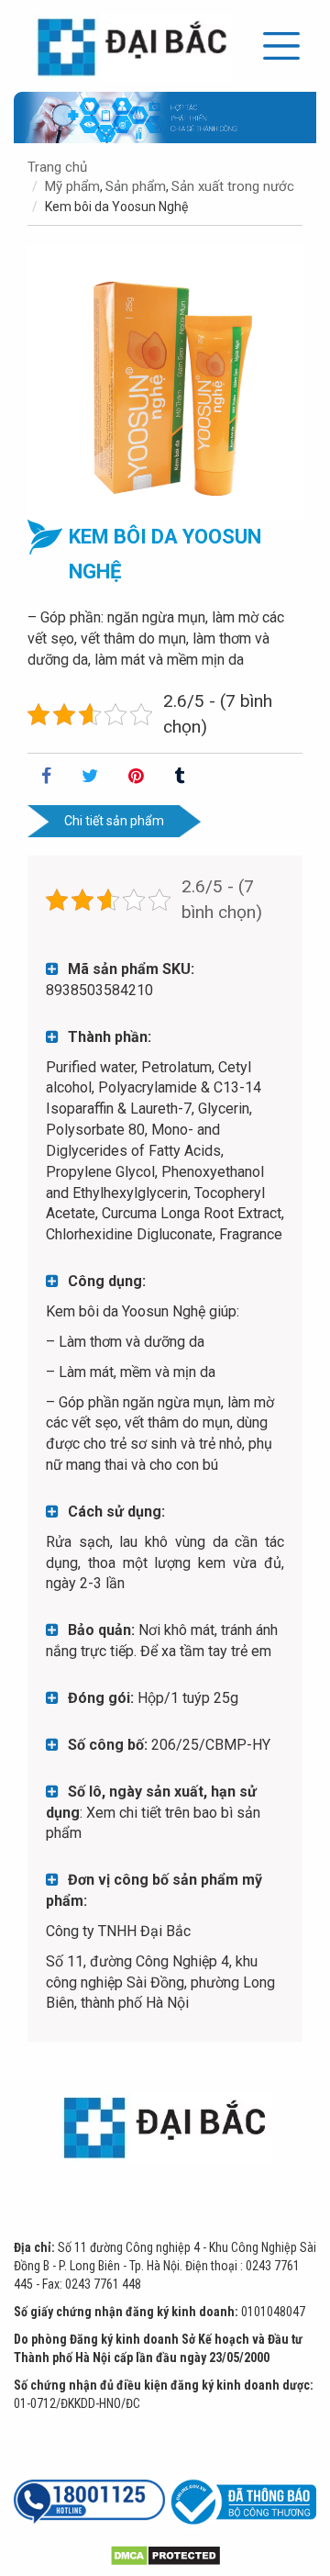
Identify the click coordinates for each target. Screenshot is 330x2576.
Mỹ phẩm (72, 186)
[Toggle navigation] (281, 46)
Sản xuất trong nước (233, 186)
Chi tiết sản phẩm (114, 821)
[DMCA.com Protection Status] (165, 2554)
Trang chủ (57, 167)
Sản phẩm (136, 186)
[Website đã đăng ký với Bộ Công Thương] (241, 2502)
